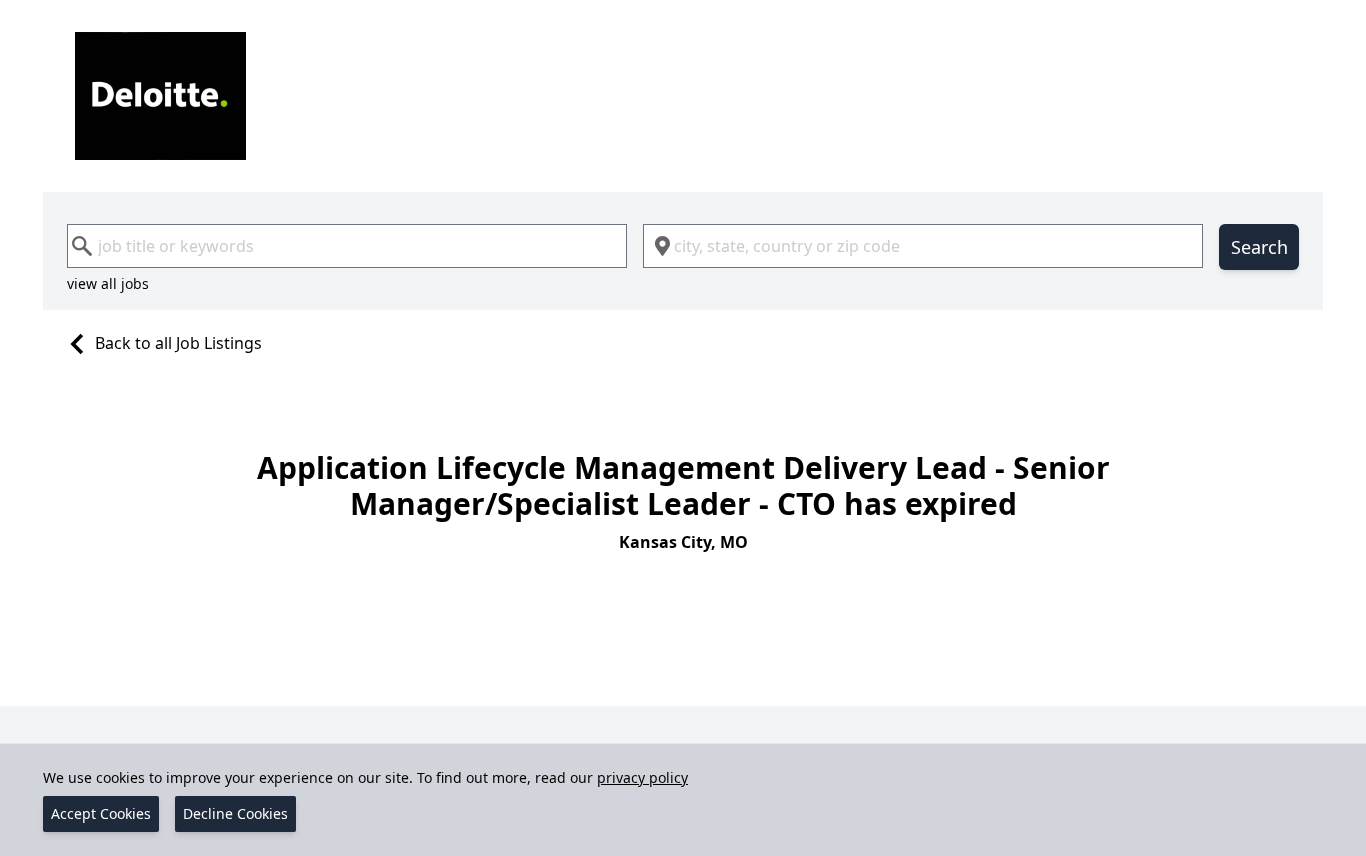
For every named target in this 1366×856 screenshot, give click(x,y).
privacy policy (642, 777)
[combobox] (347, 246)
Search (1259, 247)
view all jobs (108, 283)
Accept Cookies (101, 813)
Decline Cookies (235, 813)
